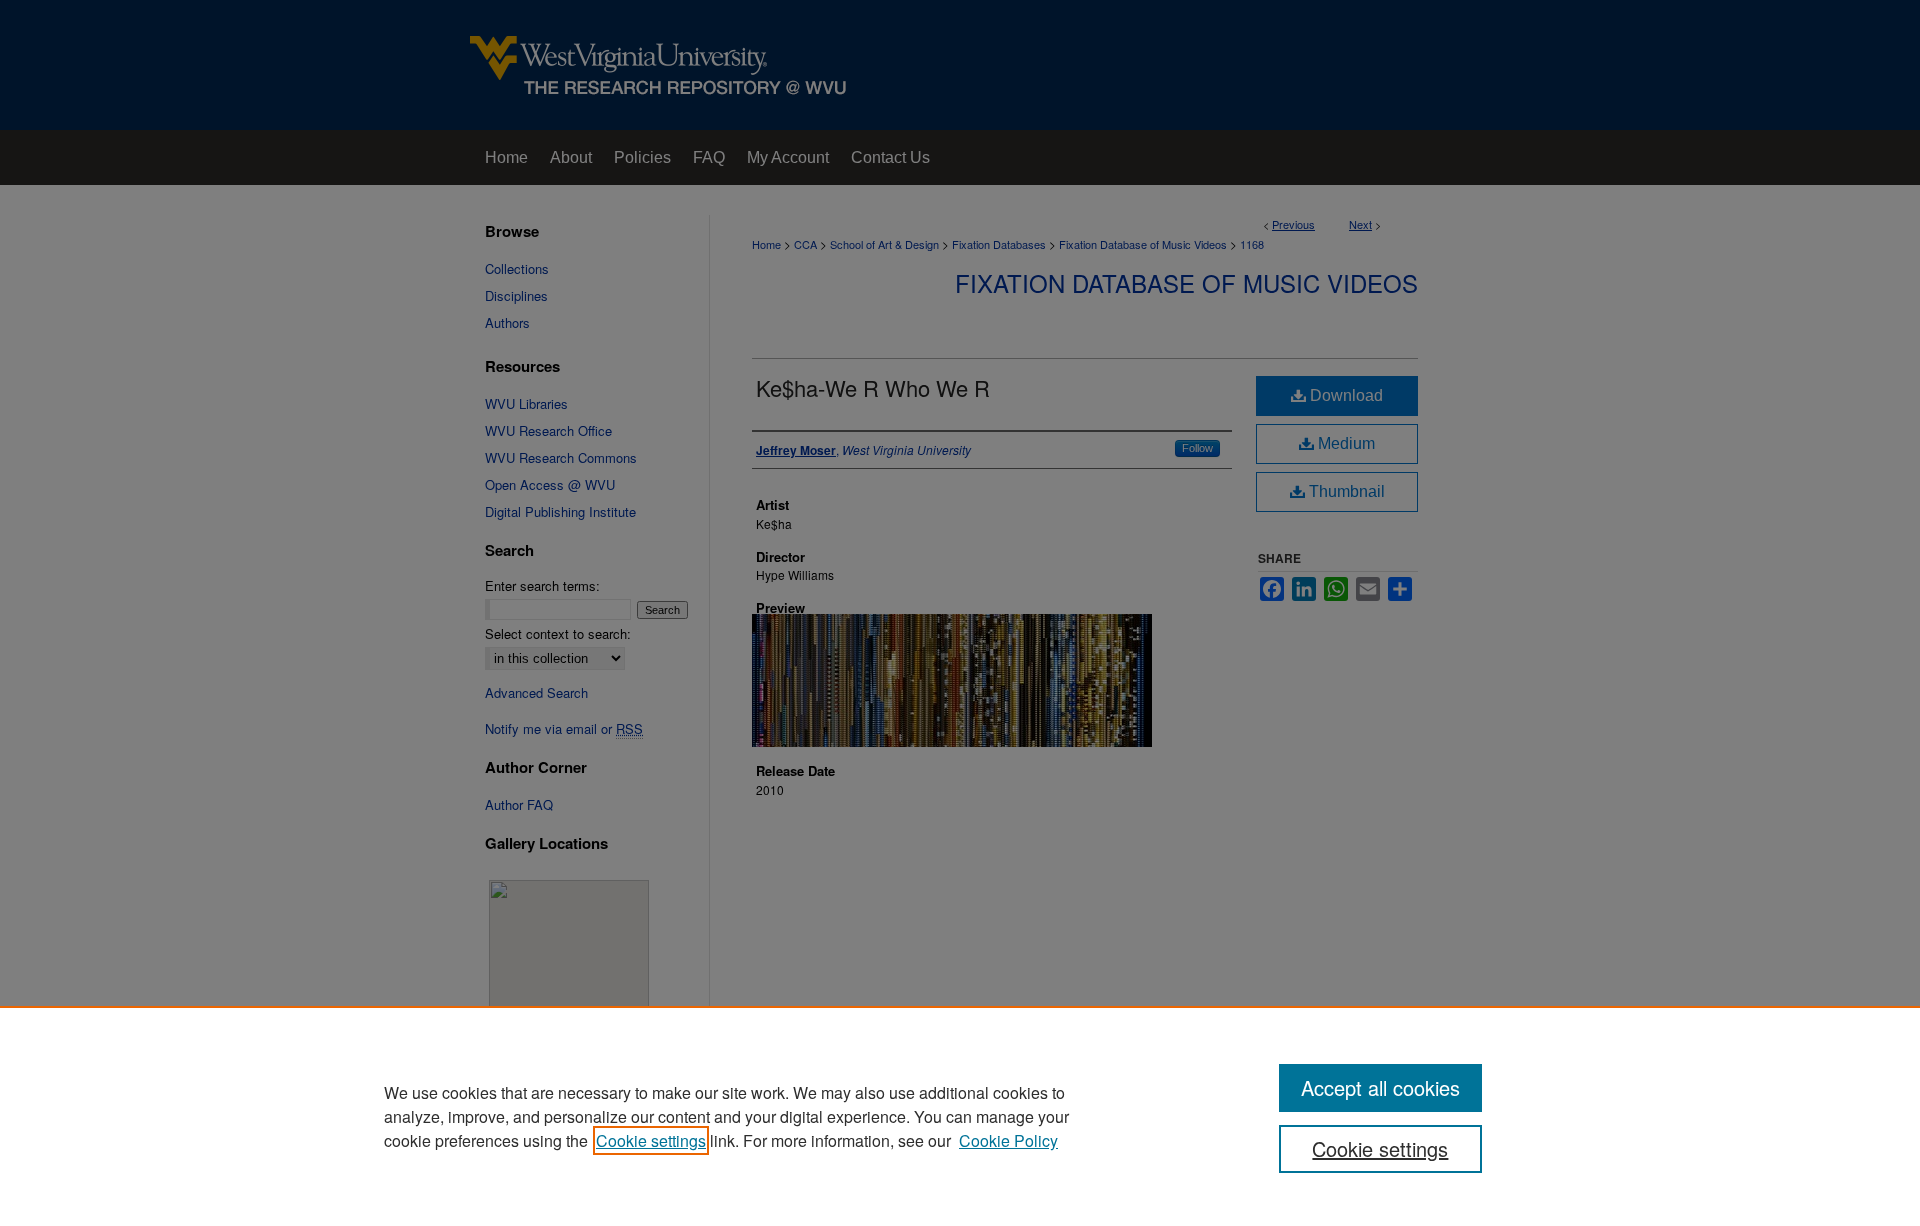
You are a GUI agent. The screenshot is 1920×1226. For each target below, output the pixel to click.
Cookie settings (651, 1140)
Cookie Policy (1008, 1140)
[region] (960, 1116)
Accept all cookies (1380, 1087)
